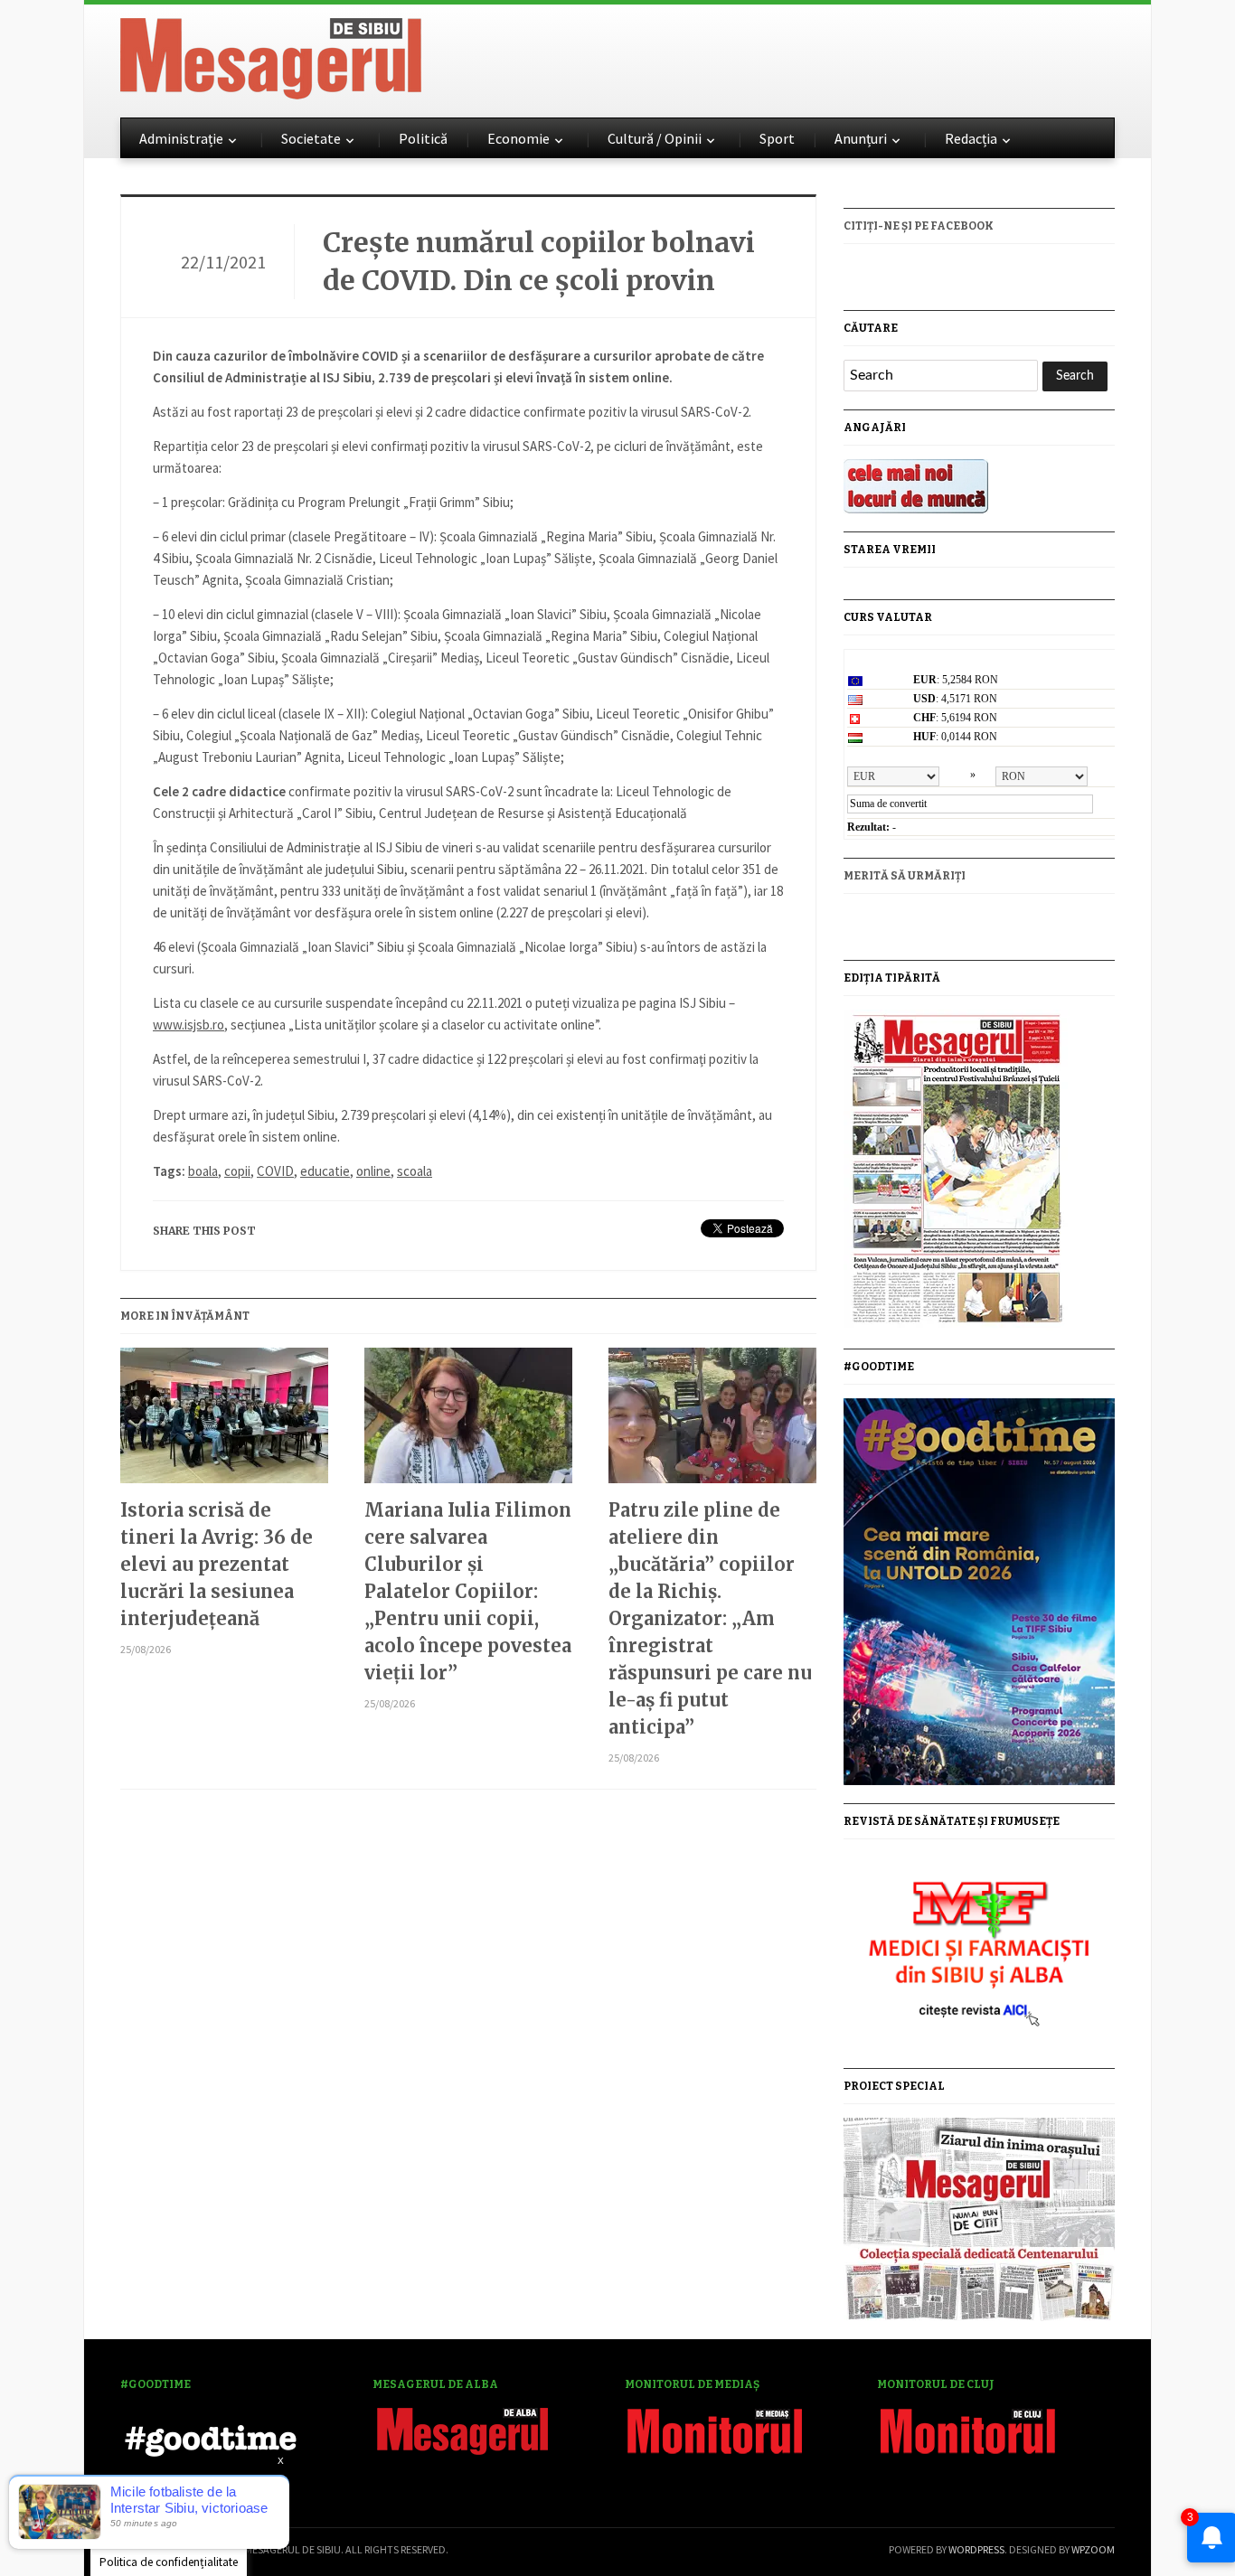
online (373, 1171)
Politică (423, 138)
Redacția (971, 138)
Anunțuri (861, 138)
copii (237, 1171)
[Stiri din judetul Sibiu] (271, 55)
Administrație (181, 138)
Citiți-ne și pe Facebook (919, 226)
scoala (415, 1171)
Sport (777, 138)
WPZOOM (1093, 2549)
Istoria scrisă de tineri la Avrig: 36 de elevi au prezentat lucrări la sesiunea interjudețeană (217, 1564)
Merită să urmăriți (905, 876)
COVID (275, 1171)
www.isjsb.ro (189, 1025)
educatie (325, 1171)
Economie (519, 138)
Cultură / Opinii (655, 138)
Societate (311, 138)
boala (203, 1171)
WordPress (976, 2549)
